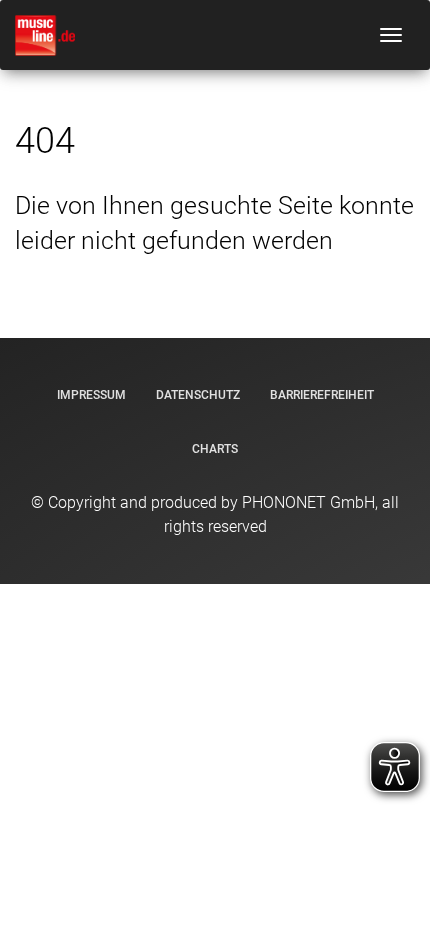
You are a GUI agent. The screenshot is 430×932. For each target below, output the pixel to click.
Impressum (91, 395)
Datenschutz (198, 395)
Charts (215, 449)
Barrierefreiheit (322, 395)
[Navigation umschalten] (391, 35)
